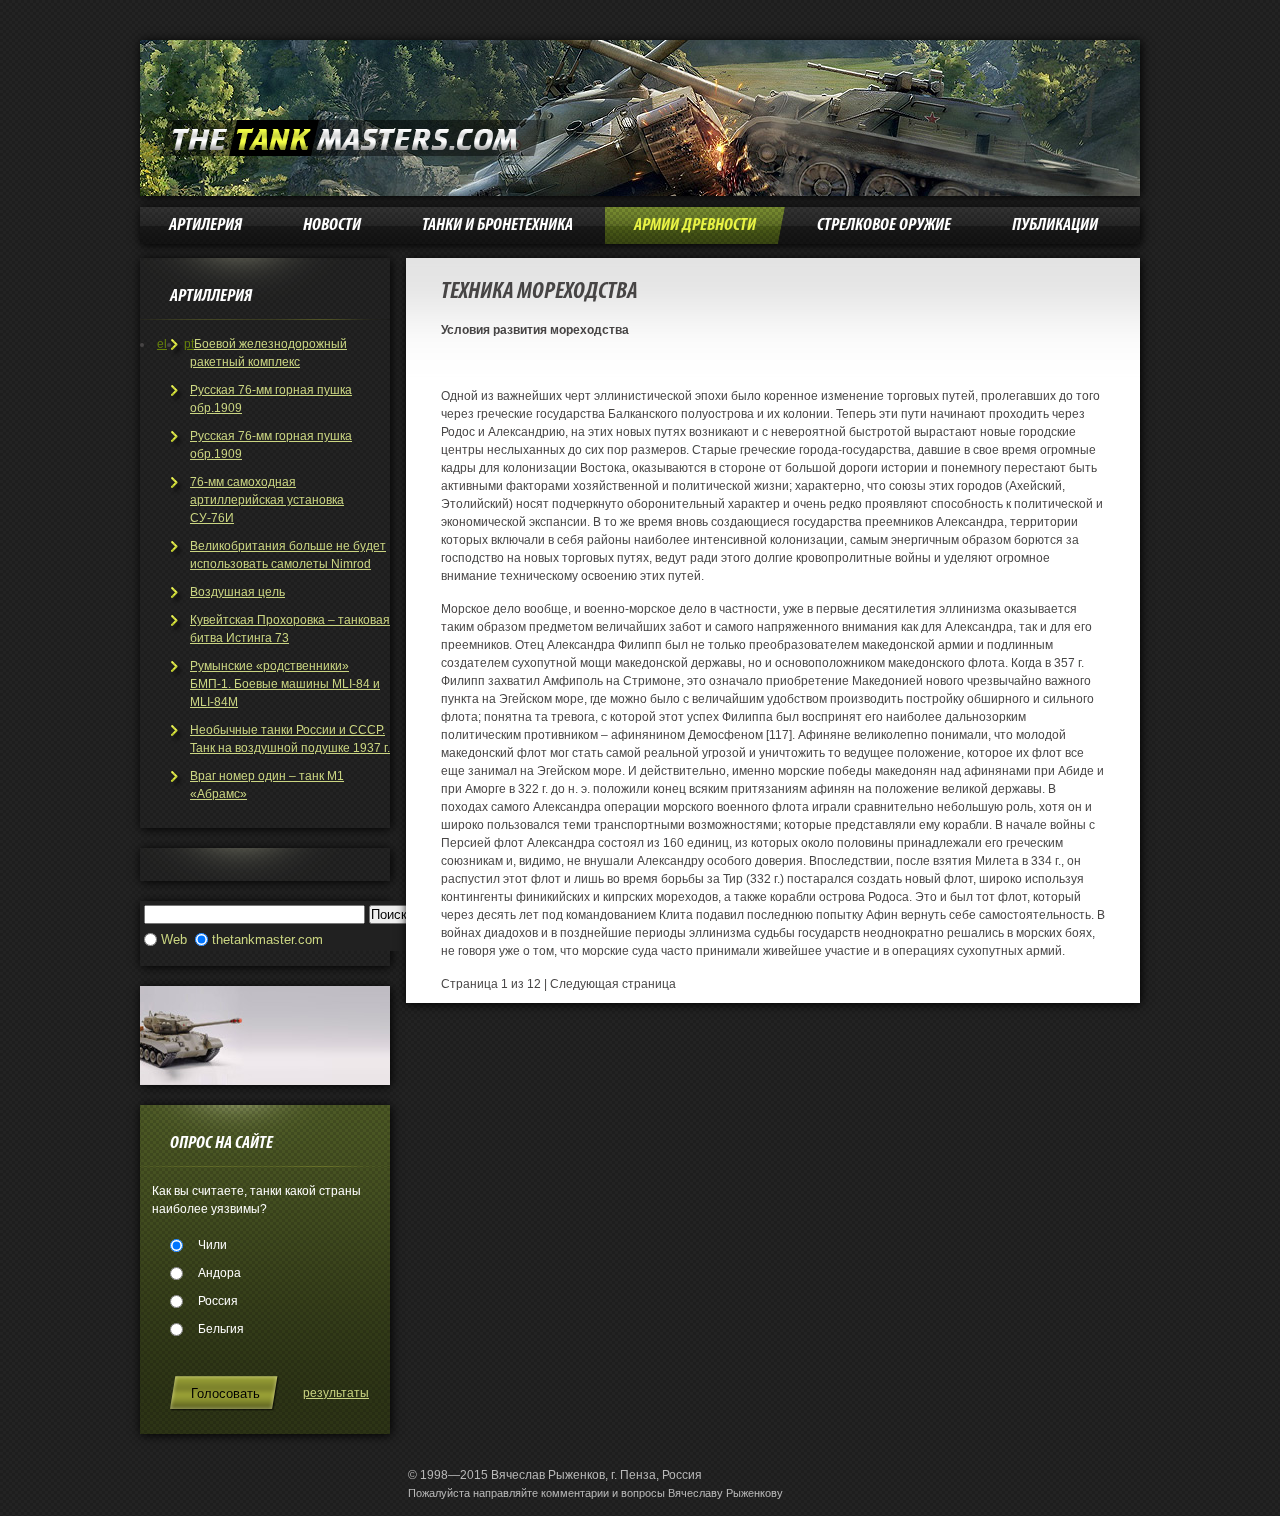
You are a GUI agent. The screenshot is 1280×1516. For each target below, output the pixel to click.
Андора (219, 1273)
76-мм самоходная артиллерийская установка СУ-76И (267, 500)
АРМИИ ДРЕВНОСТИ (695, 225)
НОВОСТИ (332, 225)
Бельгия (221, 1329)
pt (189, 344)
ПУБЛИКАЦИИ (1055, 225)
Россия (218, 1301)
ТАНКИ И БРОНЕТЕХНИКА (497, 225)
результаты (336, 1393)
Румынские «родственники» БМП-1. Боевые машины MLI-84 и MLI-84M (285, 684)
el (162, 344)
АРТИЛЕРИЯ (205, 225)
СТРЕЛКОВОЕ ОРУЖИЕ (884, 225)
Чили (212, 1245)
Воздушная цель (237, 592)
